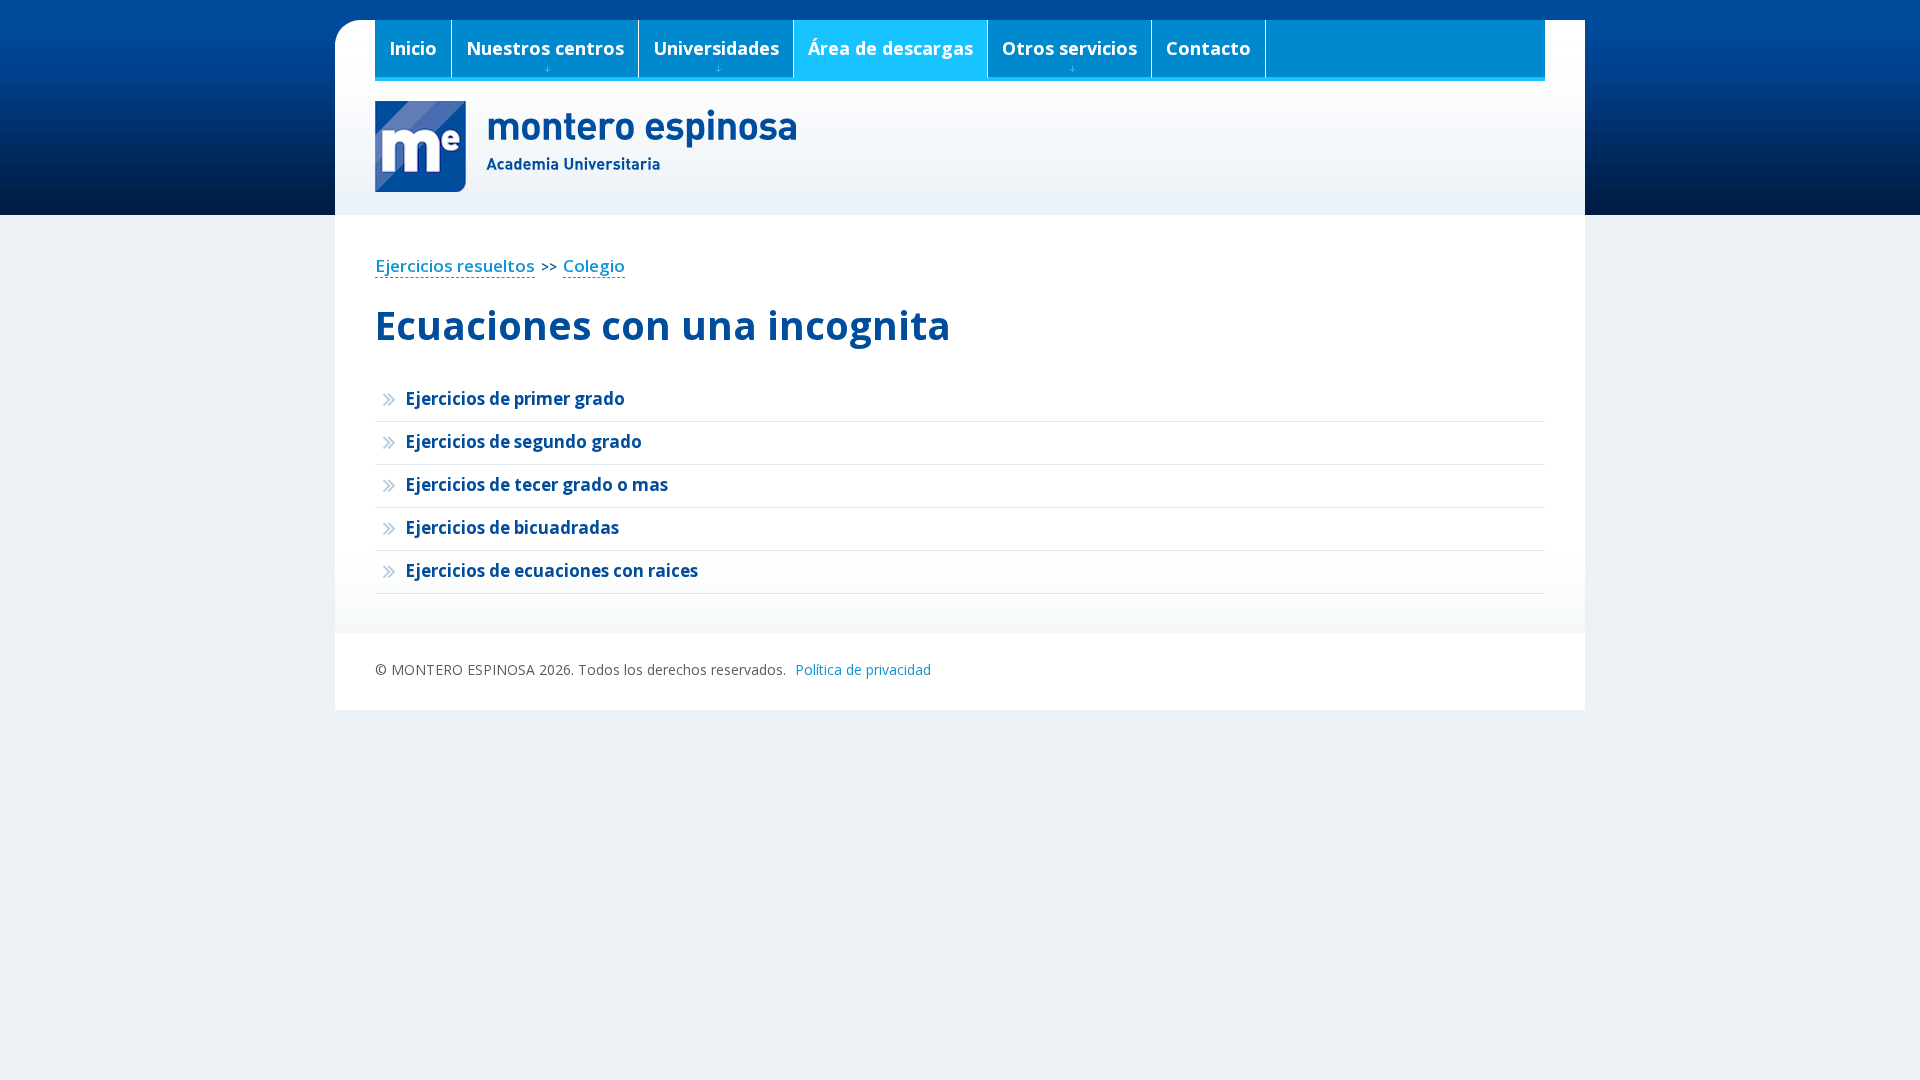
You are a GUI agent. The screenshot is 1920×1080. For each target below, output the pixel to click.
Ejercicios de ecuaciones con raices (551, 570)
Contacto (1208, 48)
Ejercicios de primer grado (515, 398)
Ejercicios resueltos (455, 265)
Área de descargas (890, 48)
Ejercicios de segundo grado (523, 441)
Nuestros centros (545, 48)
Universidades (716, 48)
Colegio (594, 265)
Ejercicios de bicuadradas (512, 527)
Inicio (413, 48)
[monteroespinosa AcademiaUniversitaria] (960, 146)
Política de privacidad (863, 669)
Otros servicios (1069, 48)
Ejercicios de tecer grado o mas (536, 484)
